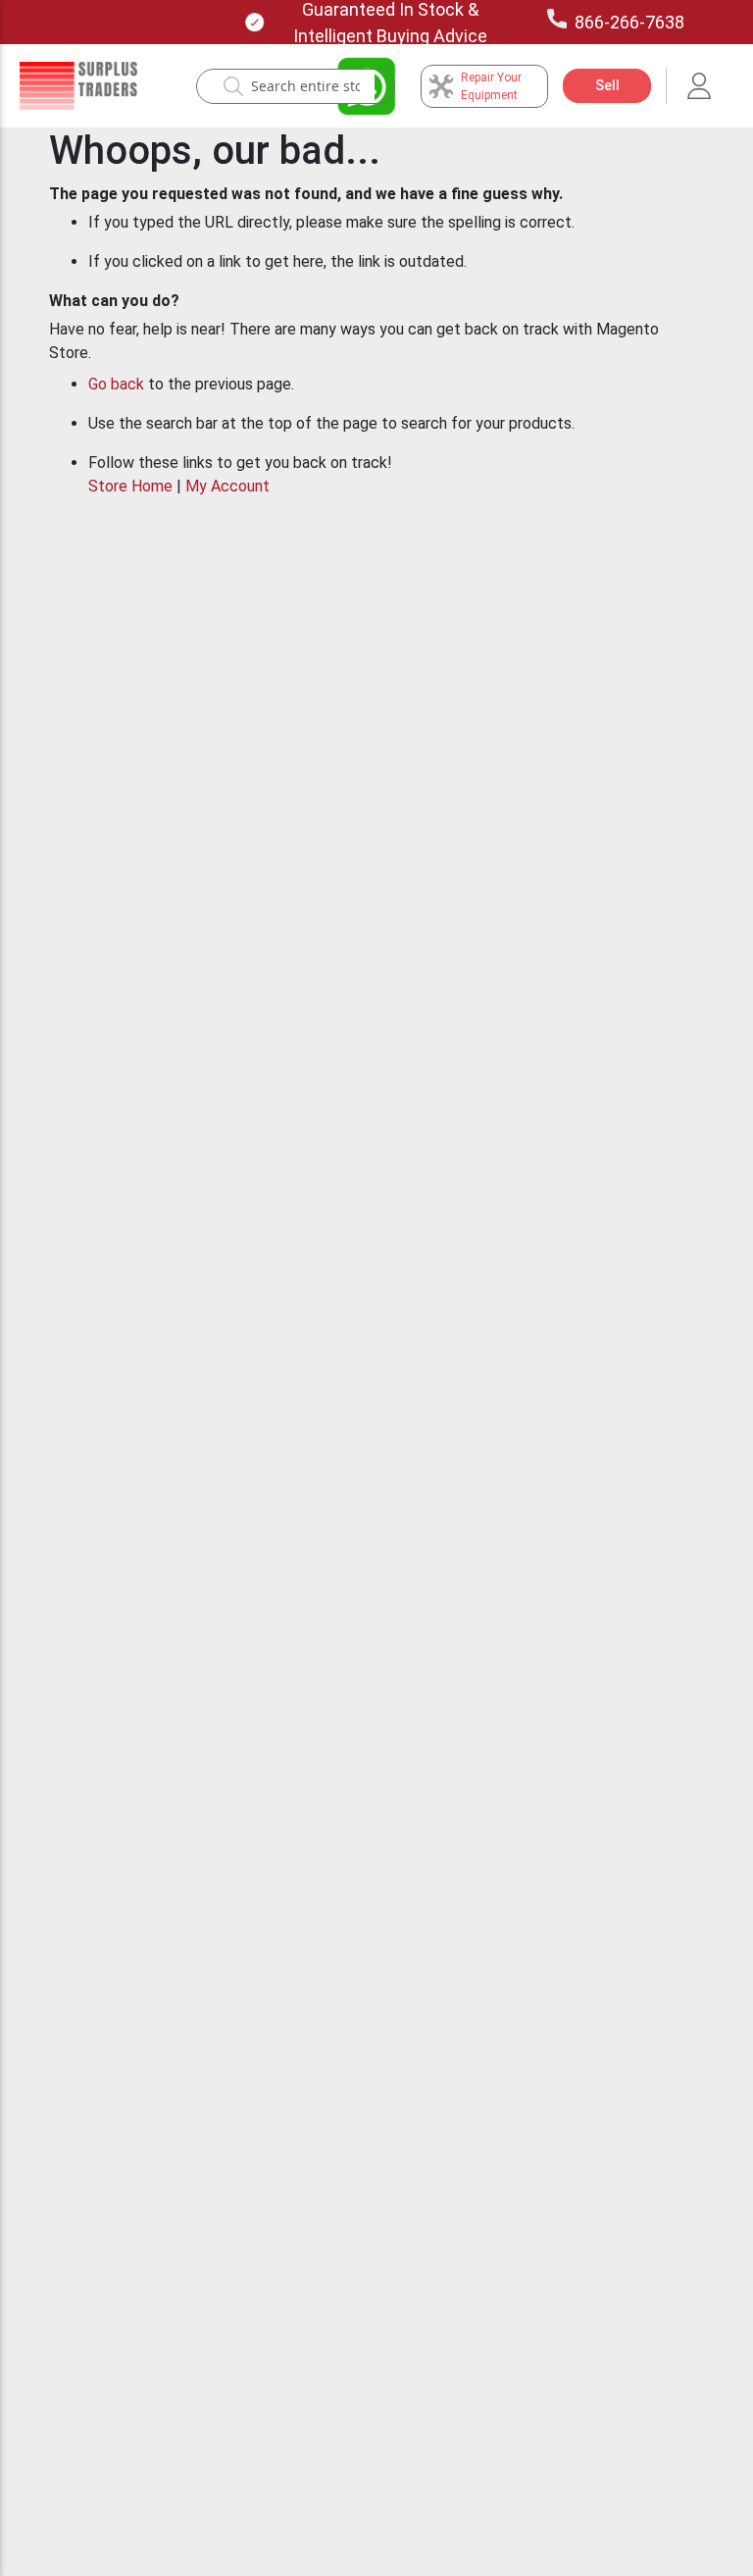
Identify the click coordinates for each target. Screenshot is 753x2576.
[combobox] (306, 86)
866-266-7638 (629, 22)
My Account (227, 486)
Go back (116, 384)
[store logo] (78, 86)
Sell (607, 85)
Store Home (130, 486)
